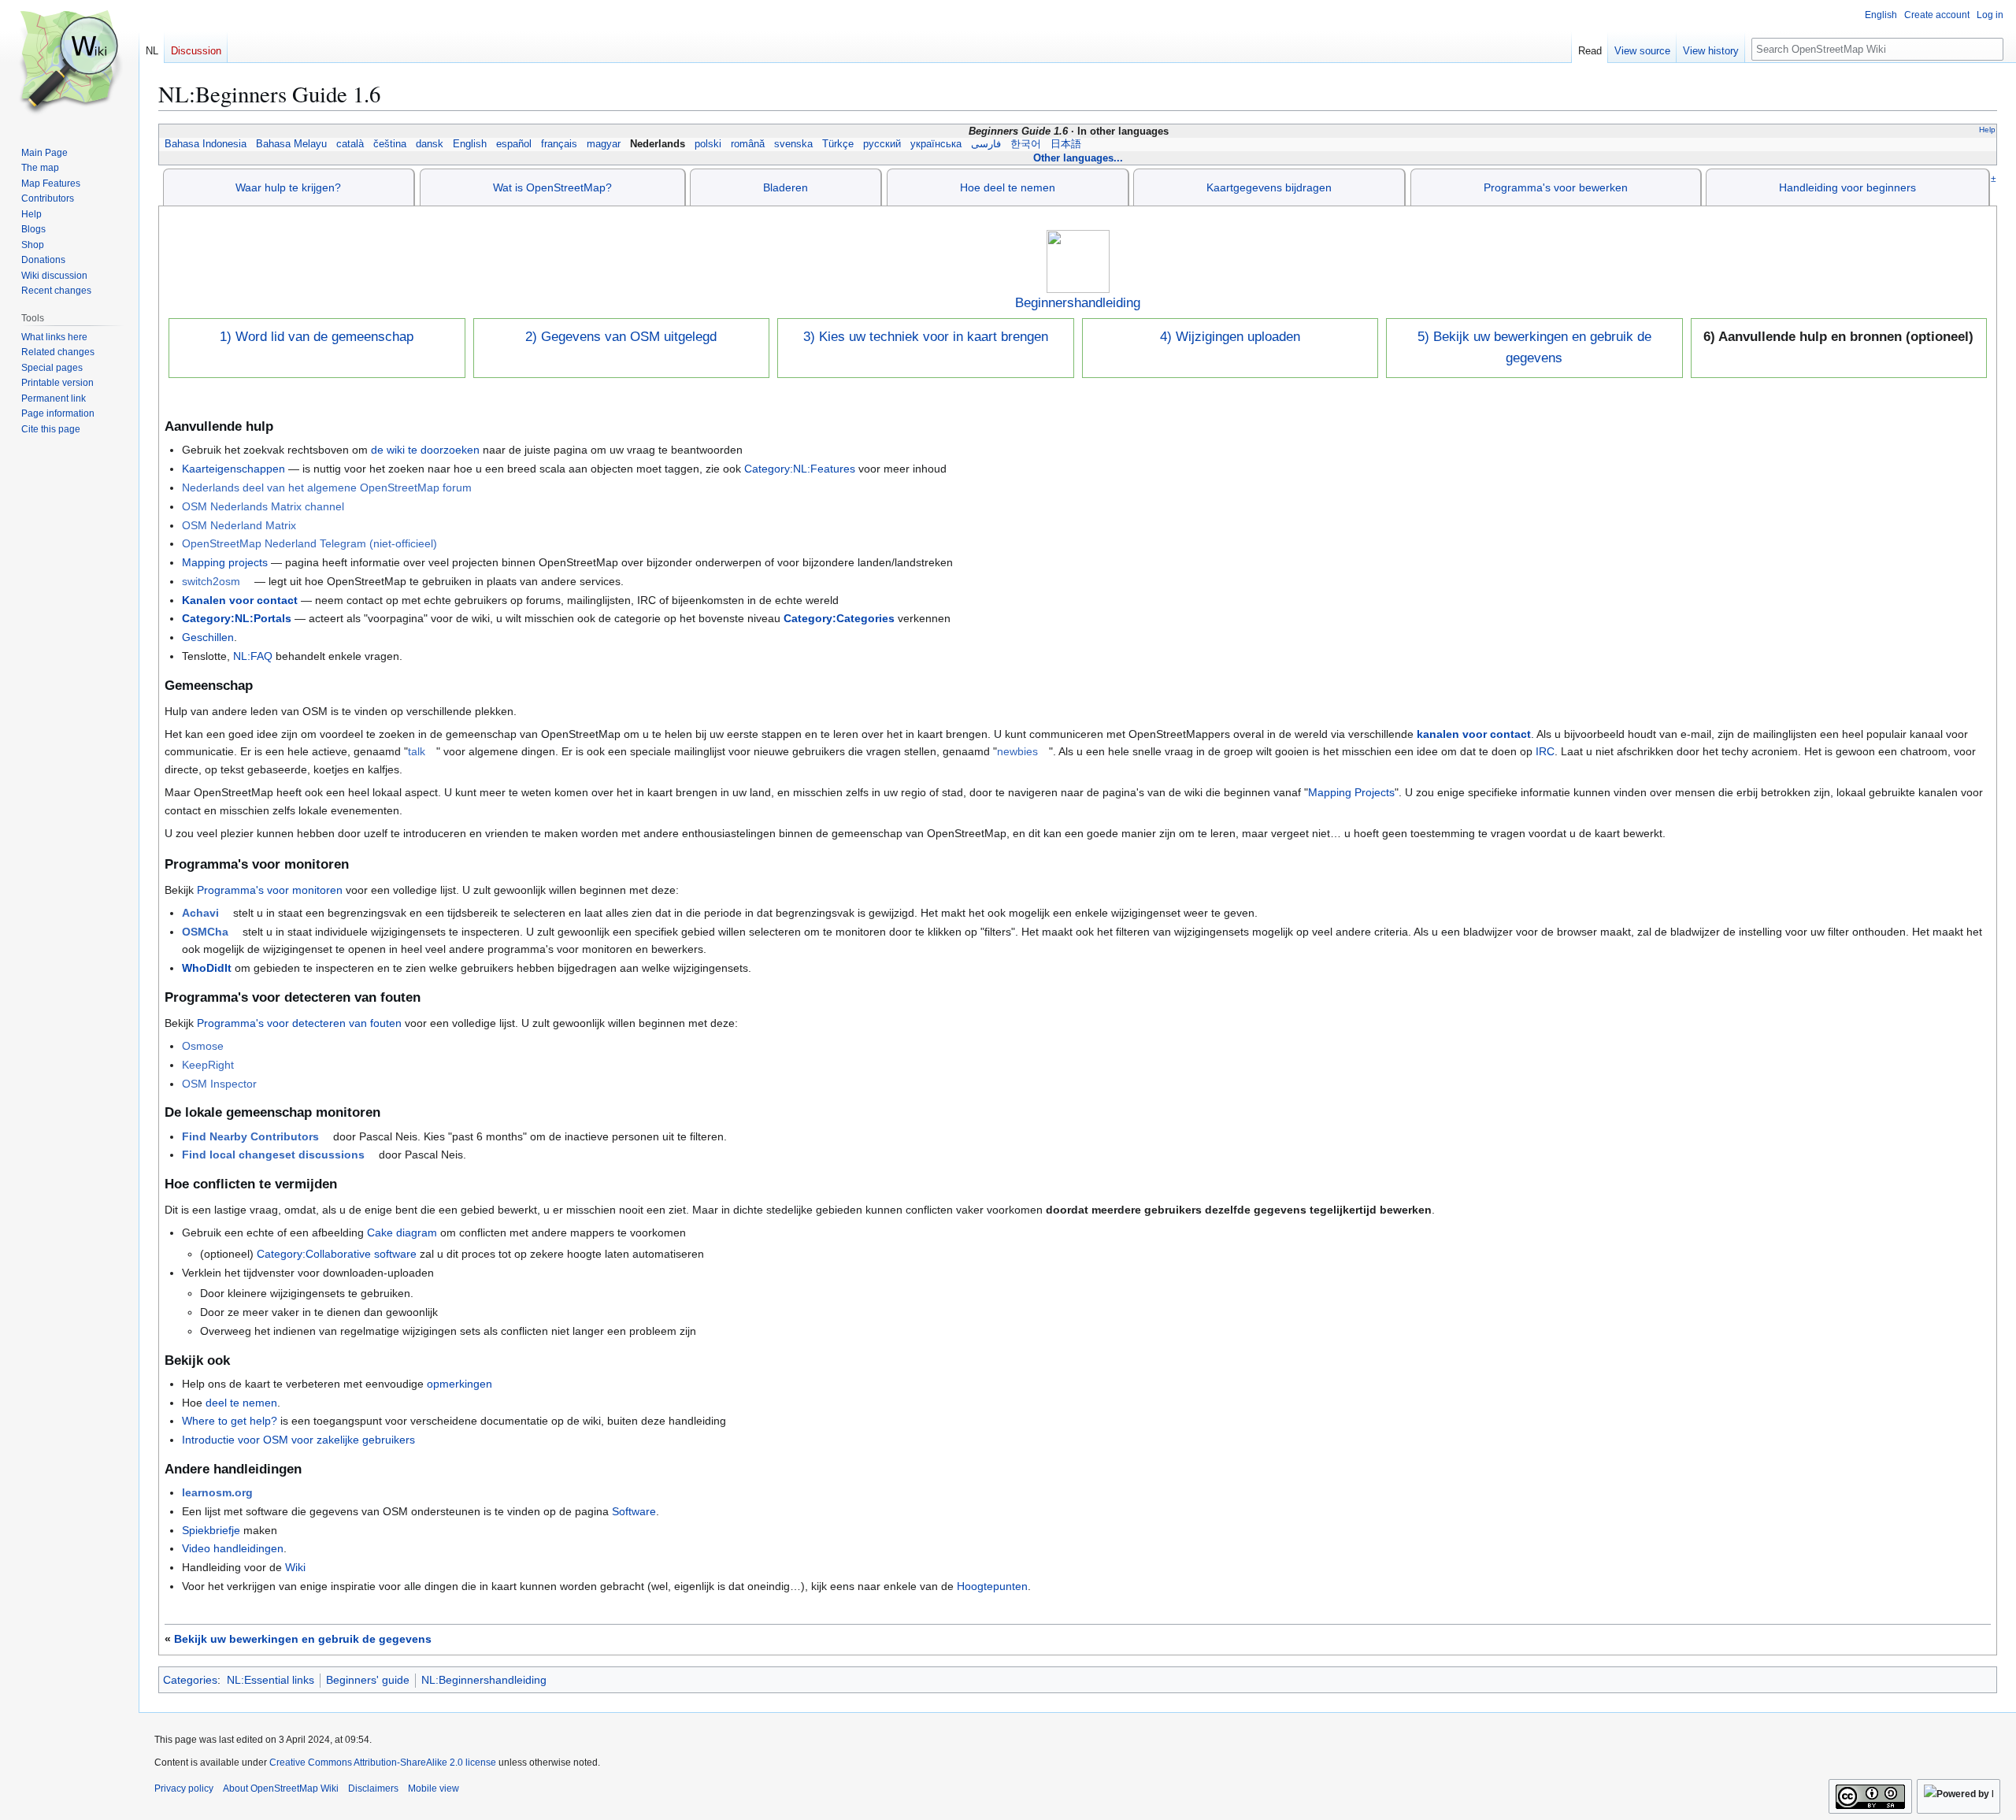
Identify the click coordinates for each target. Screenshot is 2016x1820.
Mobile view (434, 1788)
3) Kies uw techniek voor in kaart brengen (926, 337)
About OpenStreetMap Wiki (281, 1788)
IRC (1545, 751)
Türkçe (838, 144)
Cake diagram (402, 1232)
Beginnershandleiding (1078, 303)
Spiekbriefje (211, 1530)
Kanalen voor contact (240, 600)
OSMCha (205, 932)
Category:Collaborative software (337, 1254)
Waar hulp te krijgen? (288, 187)
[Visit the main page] (69, 63)
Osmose (203, 1046)
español (514, 144)
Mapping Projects (1351, 792)
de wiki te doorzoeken (425, 450)
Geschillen (208, 637)
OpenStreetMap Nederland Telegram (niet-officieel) (309, 543)
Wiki (295, 1567)
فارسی (986, 144)
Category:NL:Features (800, 469)
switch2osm (211, 581)
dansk (430, 144)
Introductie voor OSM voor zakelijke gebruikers (298, 1440)
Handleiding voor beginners (1847, 187)
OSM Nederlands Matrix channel (263, 506)
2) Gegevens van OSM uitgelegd (621, 337)
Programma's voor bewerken (1556, 187)
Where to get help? (230, 1421)
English (470, 144)
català (350, 144)
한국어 (1026, 144)
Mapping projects (225, 562)
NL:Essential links (271, 1680)
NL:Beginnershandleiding (484, 1680)
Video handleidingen (233, 1548)
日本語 (1066, 144)
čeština (390, 144)
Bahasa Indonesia (206, 144)
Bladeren (786, 187)
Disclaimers (373, 1788)
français (559, 144)
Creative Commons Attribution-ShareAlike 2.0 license (383, 1763)
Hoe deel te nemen (1008, 187)
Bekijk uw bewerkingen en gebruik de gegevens (303, 1639)
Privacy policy (184, 1788)
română (748, 144)
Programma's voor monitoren (270, 890)
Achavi (200, 913)
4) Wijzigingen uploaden (1230, 337)
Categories (190, 1680)
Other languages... (1078, 158)
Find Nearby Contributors (250, 1136)
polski (708, 144)
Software (634, 1511)
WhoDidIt (207, 968)
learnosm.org (217, 1492)
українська (936, 144)
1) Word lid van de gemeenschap (317, 337)
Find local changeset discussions (273, 1155)
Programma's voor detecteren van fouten (299, 1023)
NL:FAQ (253, 656)
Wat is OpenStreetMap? (552, 187)
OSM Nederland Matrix (239, 525)
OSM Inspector (219, 1084)
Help (1987, 130)
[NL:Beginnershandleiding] (1078, 261)
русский (882, 144)
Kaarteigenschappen (233, 469)
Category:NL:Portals (237, 618)
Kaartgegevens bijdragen (1269, 187)
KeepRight (208, 1065)
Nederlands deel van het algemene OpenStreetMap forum (327, 487)
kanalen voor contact (1474, 734)
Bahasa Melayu (291, 144)
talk (417, 751)
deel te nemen (241, 1403)
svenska (793, 144)
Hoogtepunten (992, 1586)
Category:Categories (839, 618)
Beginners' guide (368, 1680)
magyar (604, 144)
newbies (1017, 751)
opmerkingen (460, 1384)
